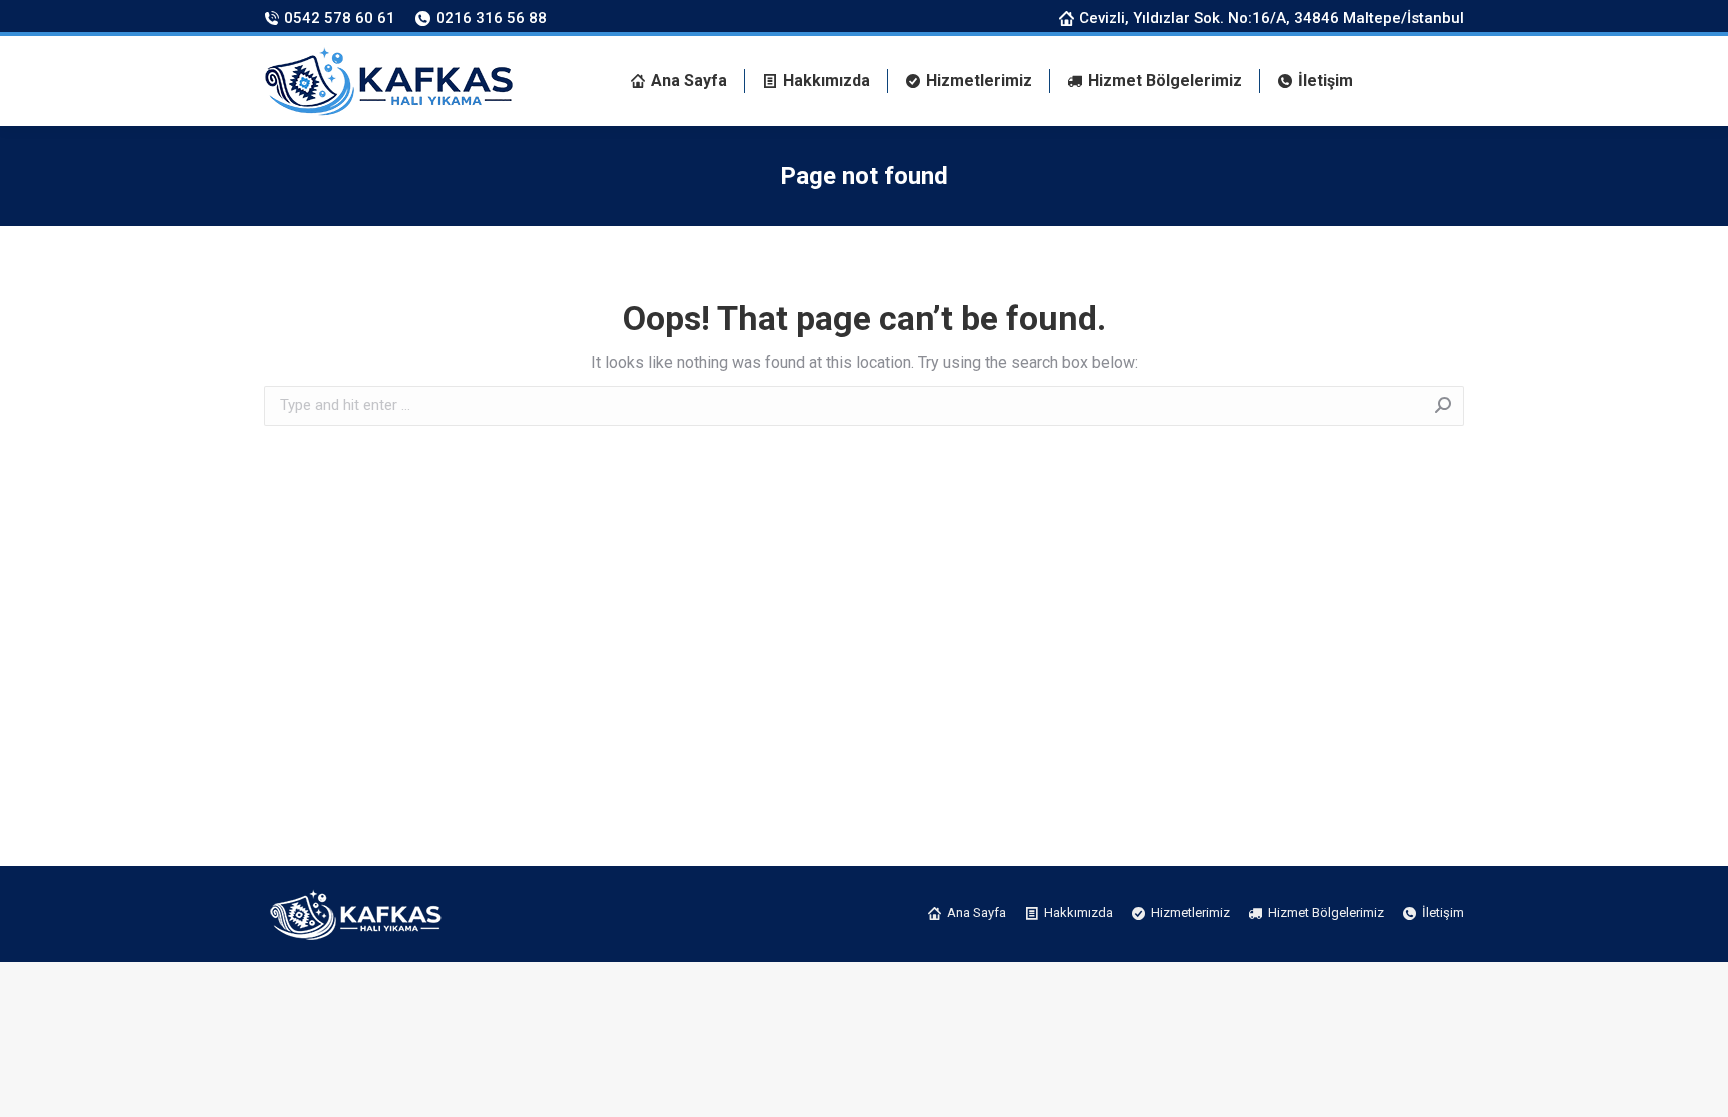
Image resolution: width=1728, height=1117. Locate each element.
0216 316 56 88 (491, 18)
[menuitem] (679, 81)
